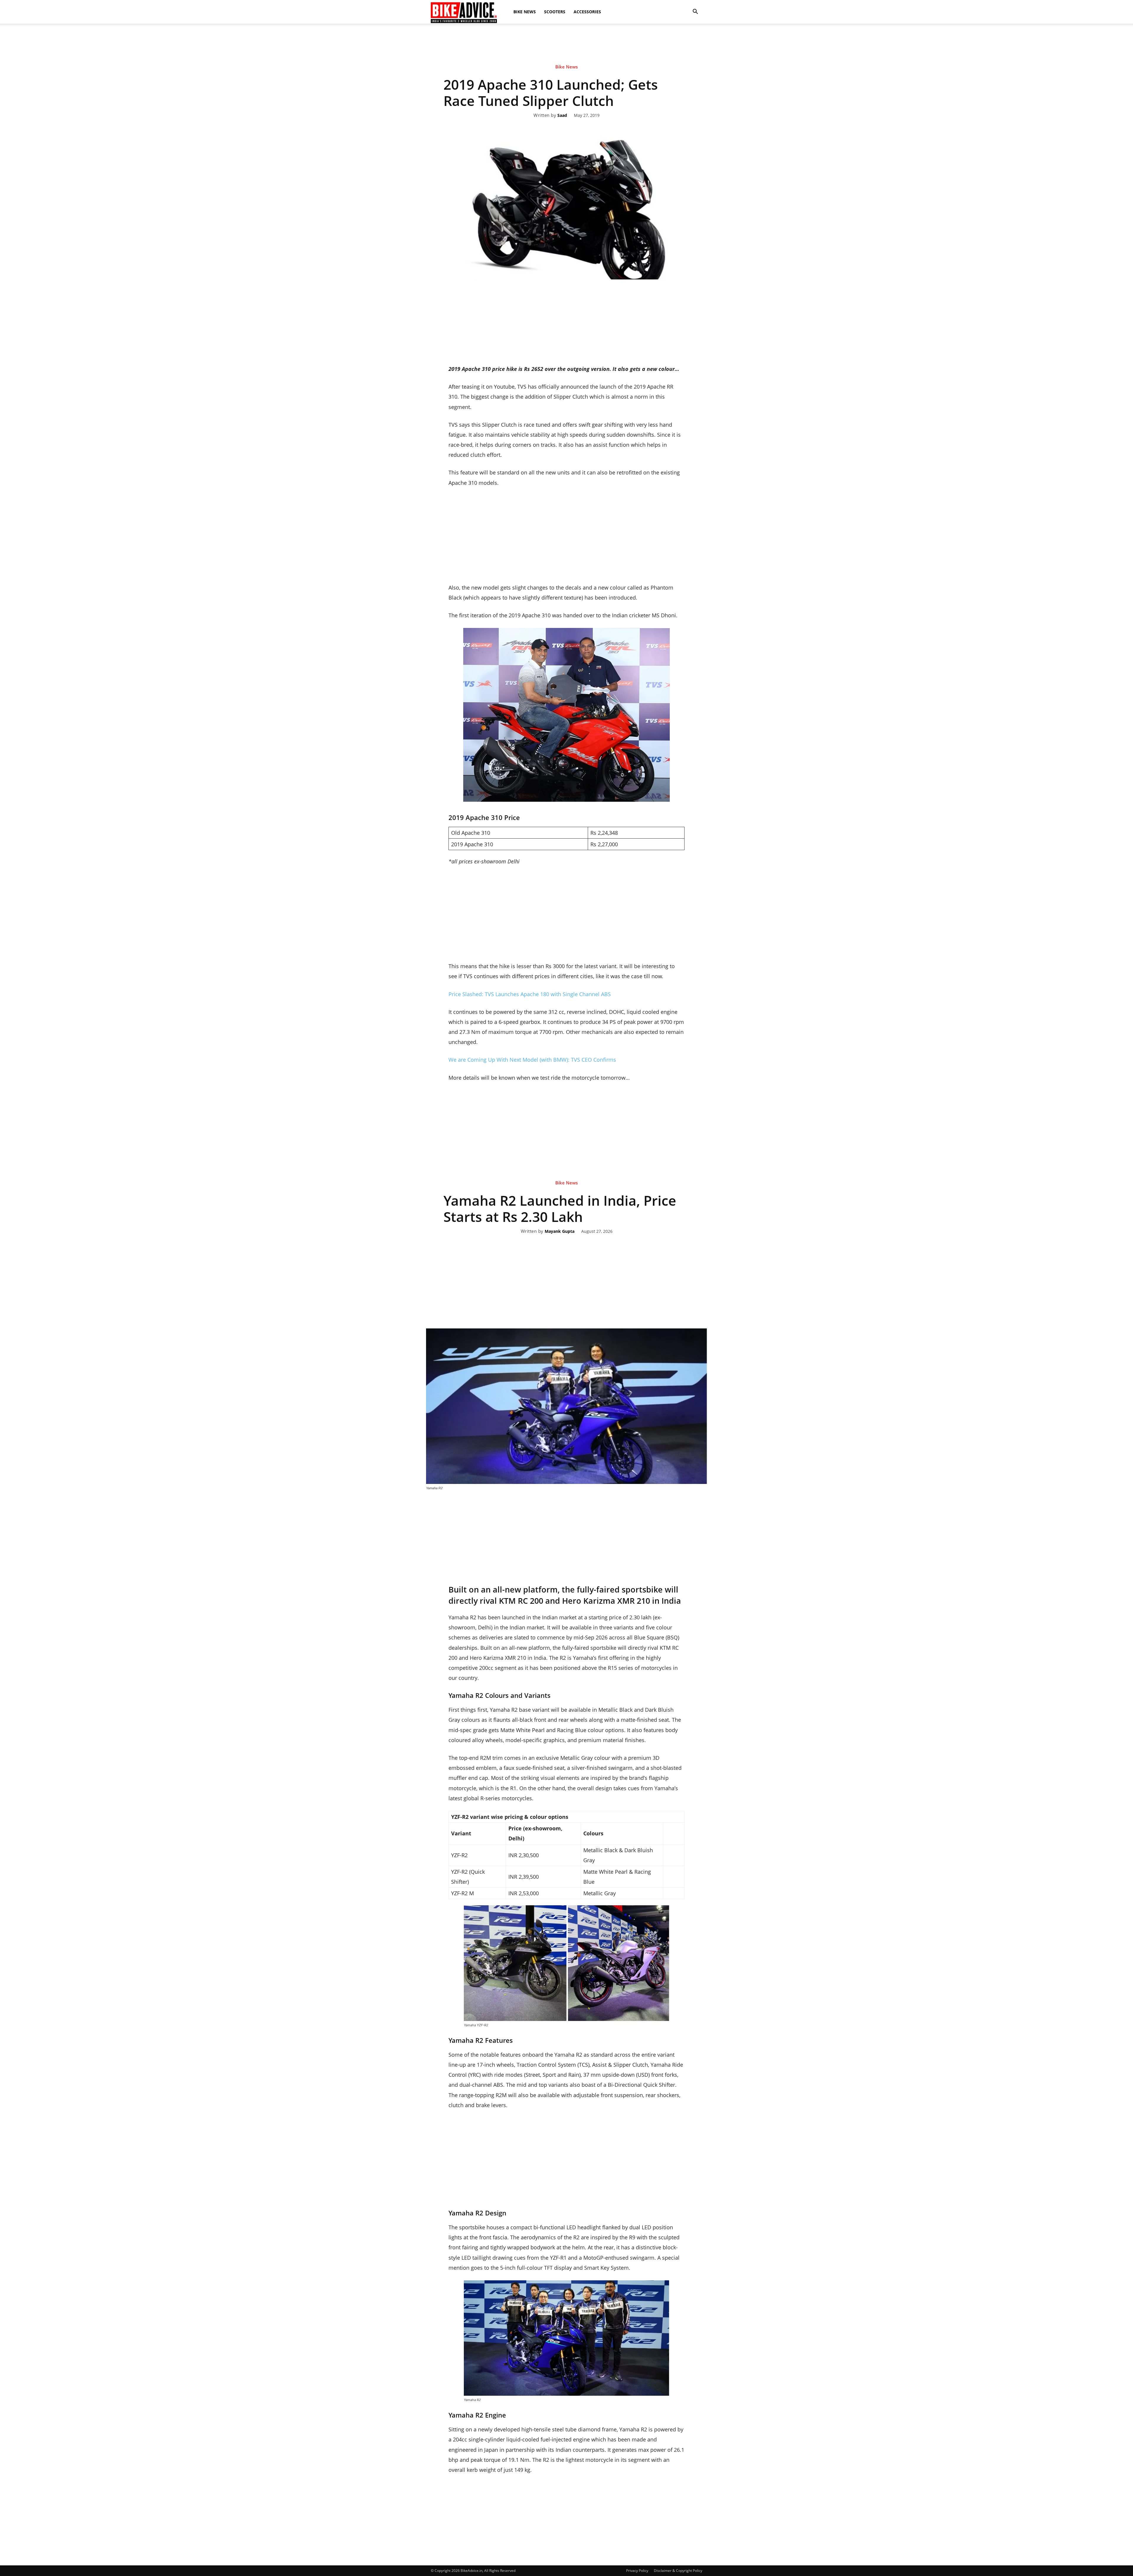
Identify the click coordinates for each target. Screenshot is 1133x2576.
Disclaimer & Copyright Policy (678, 2571)
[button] (695, 12)
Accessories (587, 12)
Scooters (555, 12)
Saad (562, 116)
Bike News (525, 12)
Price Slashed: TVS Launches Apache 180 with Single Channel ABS (530, 994)
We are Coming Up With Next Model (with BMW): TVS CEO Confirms (532, 1060)
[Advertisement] (566, 44)
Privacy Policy (637, 2571)
